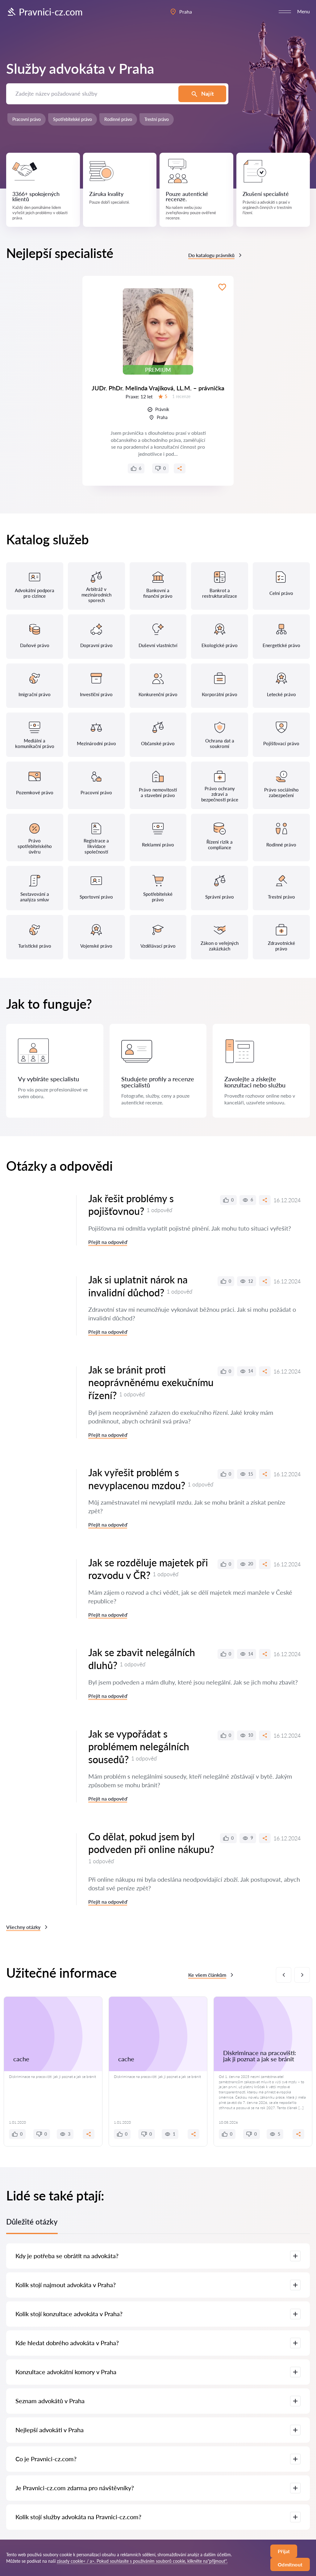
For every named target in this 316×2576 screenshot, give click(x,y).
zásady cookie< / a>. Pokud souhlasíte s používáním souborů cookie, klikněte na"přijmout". (142, 2561)
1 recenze (181, 396)
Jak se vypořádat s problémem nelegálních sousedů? (139, 1747)
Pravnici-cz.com (51, 12)
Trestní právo (157, 119)
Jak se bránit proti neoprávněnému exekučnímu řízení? (151, 1382)
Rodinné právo (118, 119)
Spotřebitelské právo (73, 119)
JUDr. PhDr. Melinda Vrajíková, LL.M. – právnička (158, 388)
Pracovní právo (27, 119)
